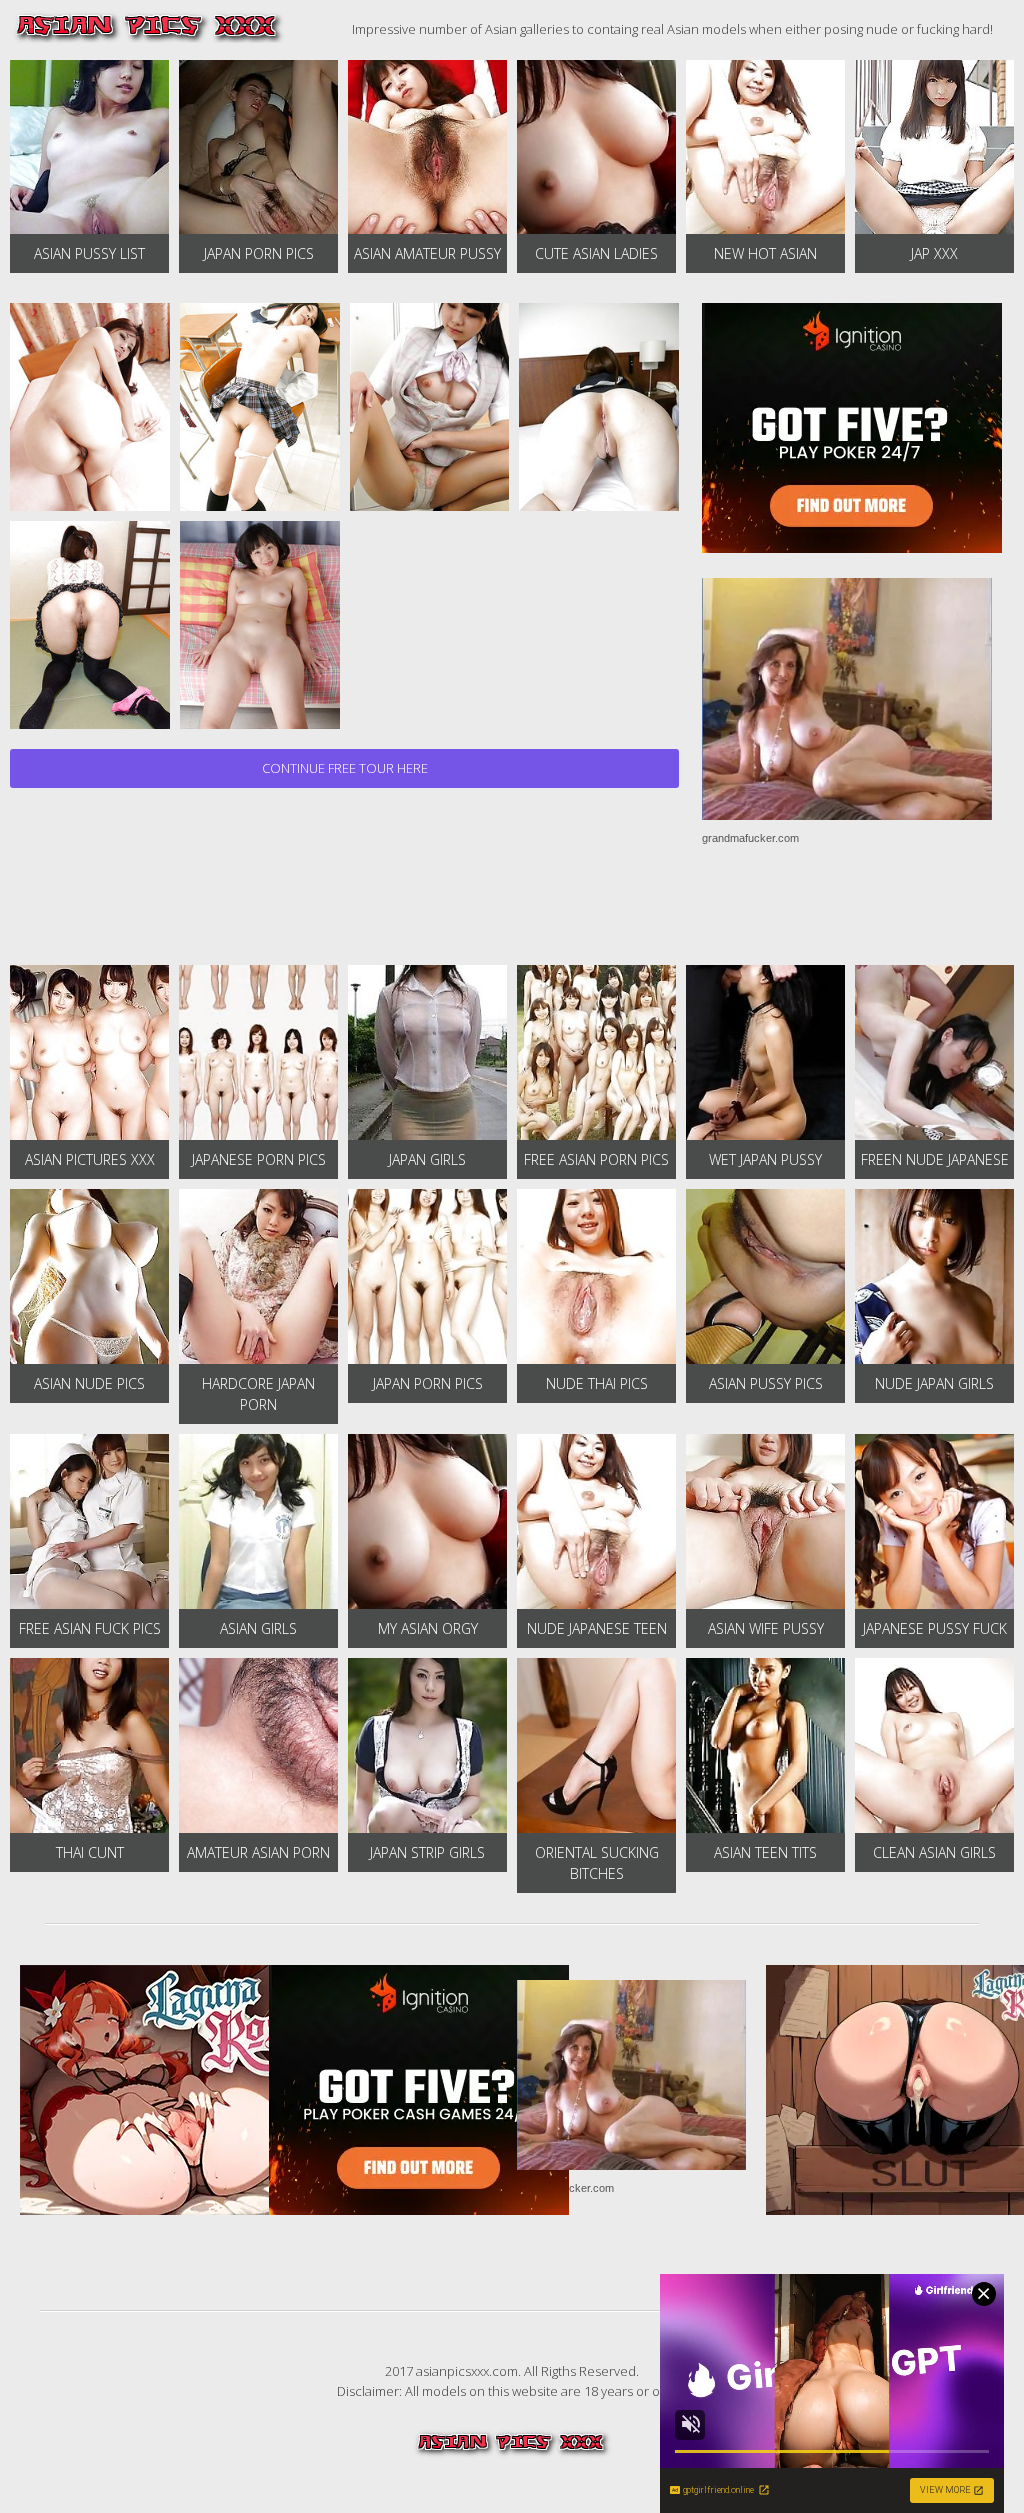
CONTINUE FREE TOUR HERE (345, 768)
